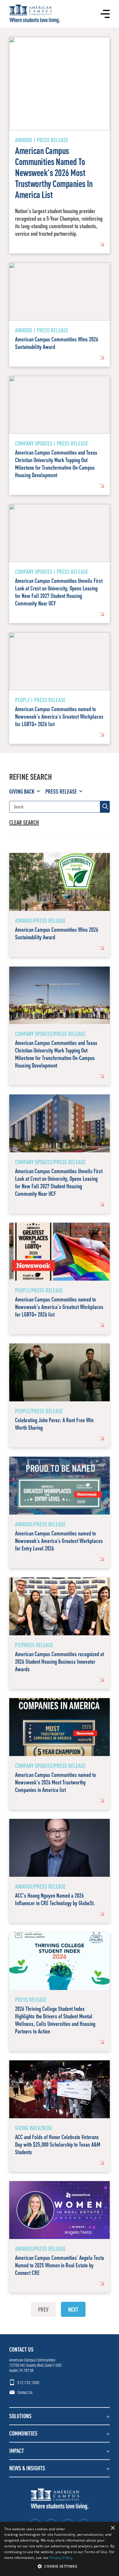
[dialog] (59, 2549)
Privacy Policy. (62, 2558)
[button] (59, 2416)
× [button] (113, 2528)
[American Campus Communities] (35, 14)
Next (73, 2309)
